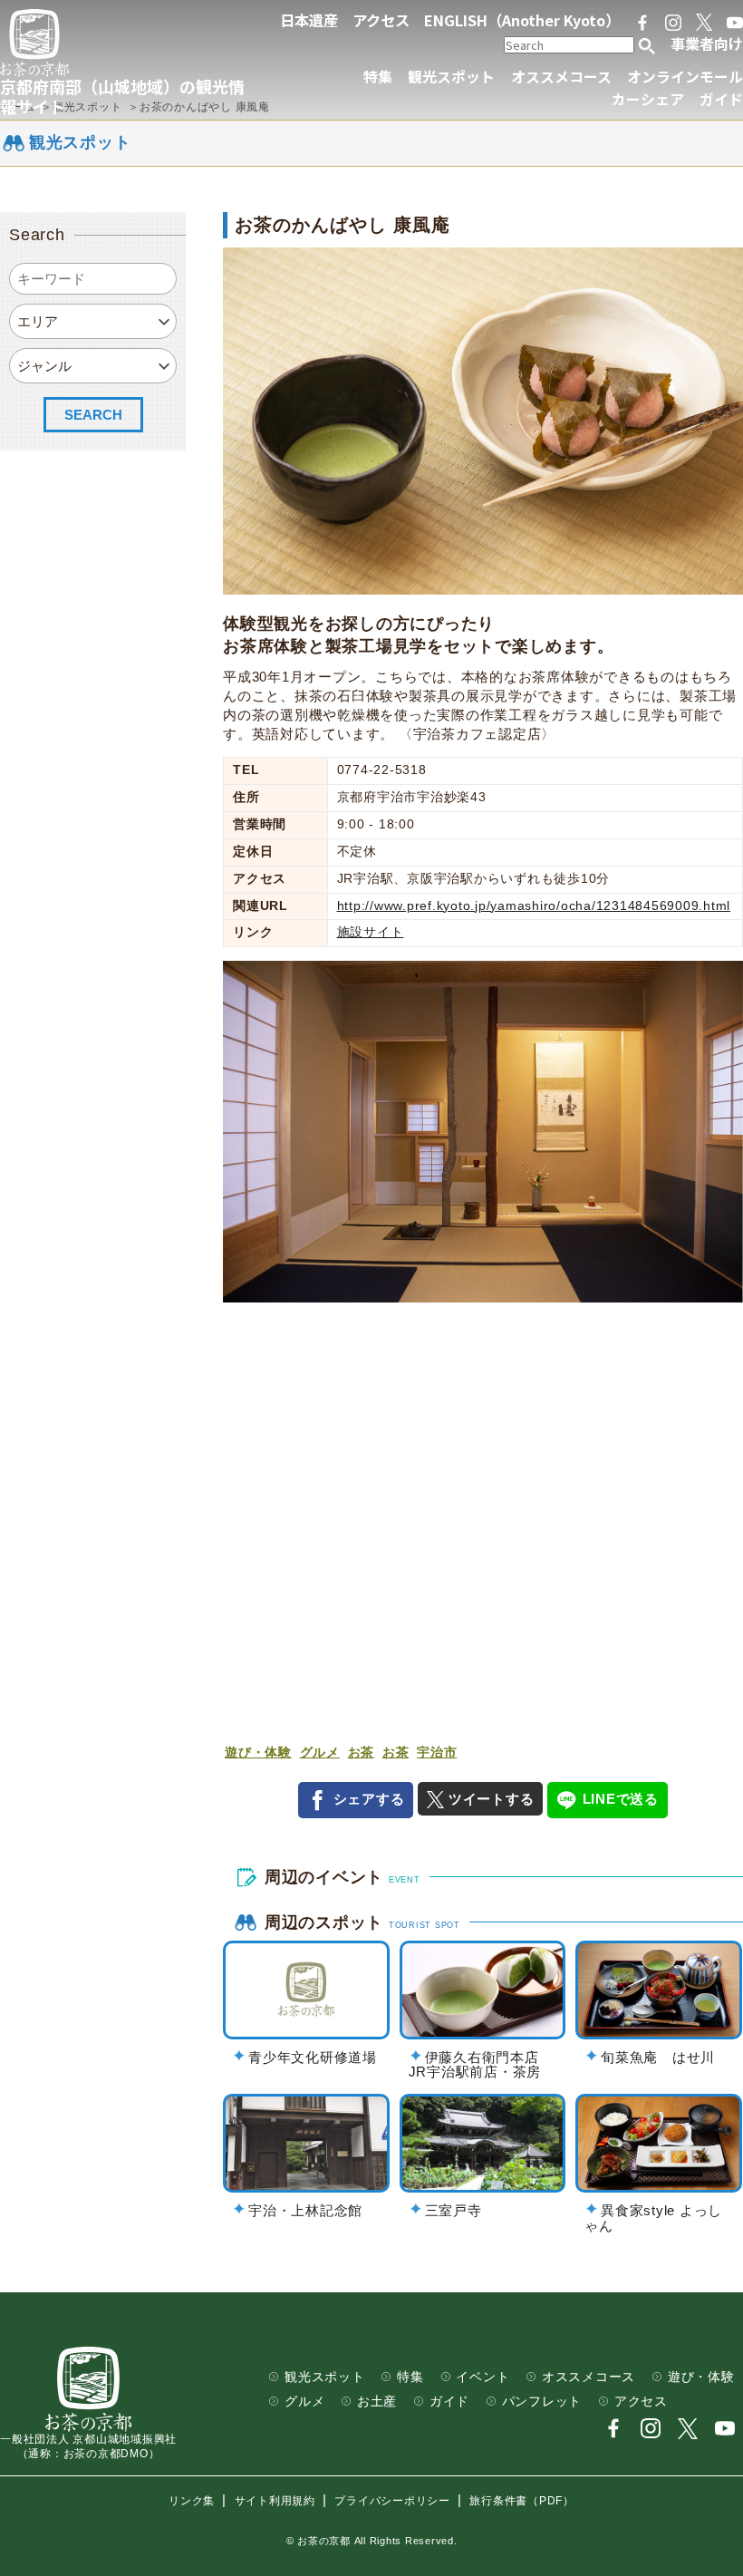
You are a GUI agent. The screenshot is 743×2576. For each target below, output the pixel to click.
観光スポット (451, 77)
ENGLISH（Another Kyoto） (522, 20)
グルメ (320, 1753)
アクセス (381, 20)
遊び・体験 (258, 1753)
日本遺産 (309, 20)
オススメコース (561, 77)
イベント (482, 2377)
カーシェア (648, 99)
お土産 (377, 2402)
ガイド (721, 99)
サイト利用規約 (275, 2501)
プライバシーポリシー (392, 2501)
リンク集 (192, 2501)
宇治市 (437, 1753)
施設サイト (371, 932)
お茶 (362, 1753)
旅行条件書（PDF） (522, 2501)
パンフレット (542, 2402)
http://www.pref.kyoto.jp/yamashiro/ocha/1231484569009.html (534, 906)
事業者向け (707, 44)
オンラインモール (685, 77)
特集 (378, 77)
